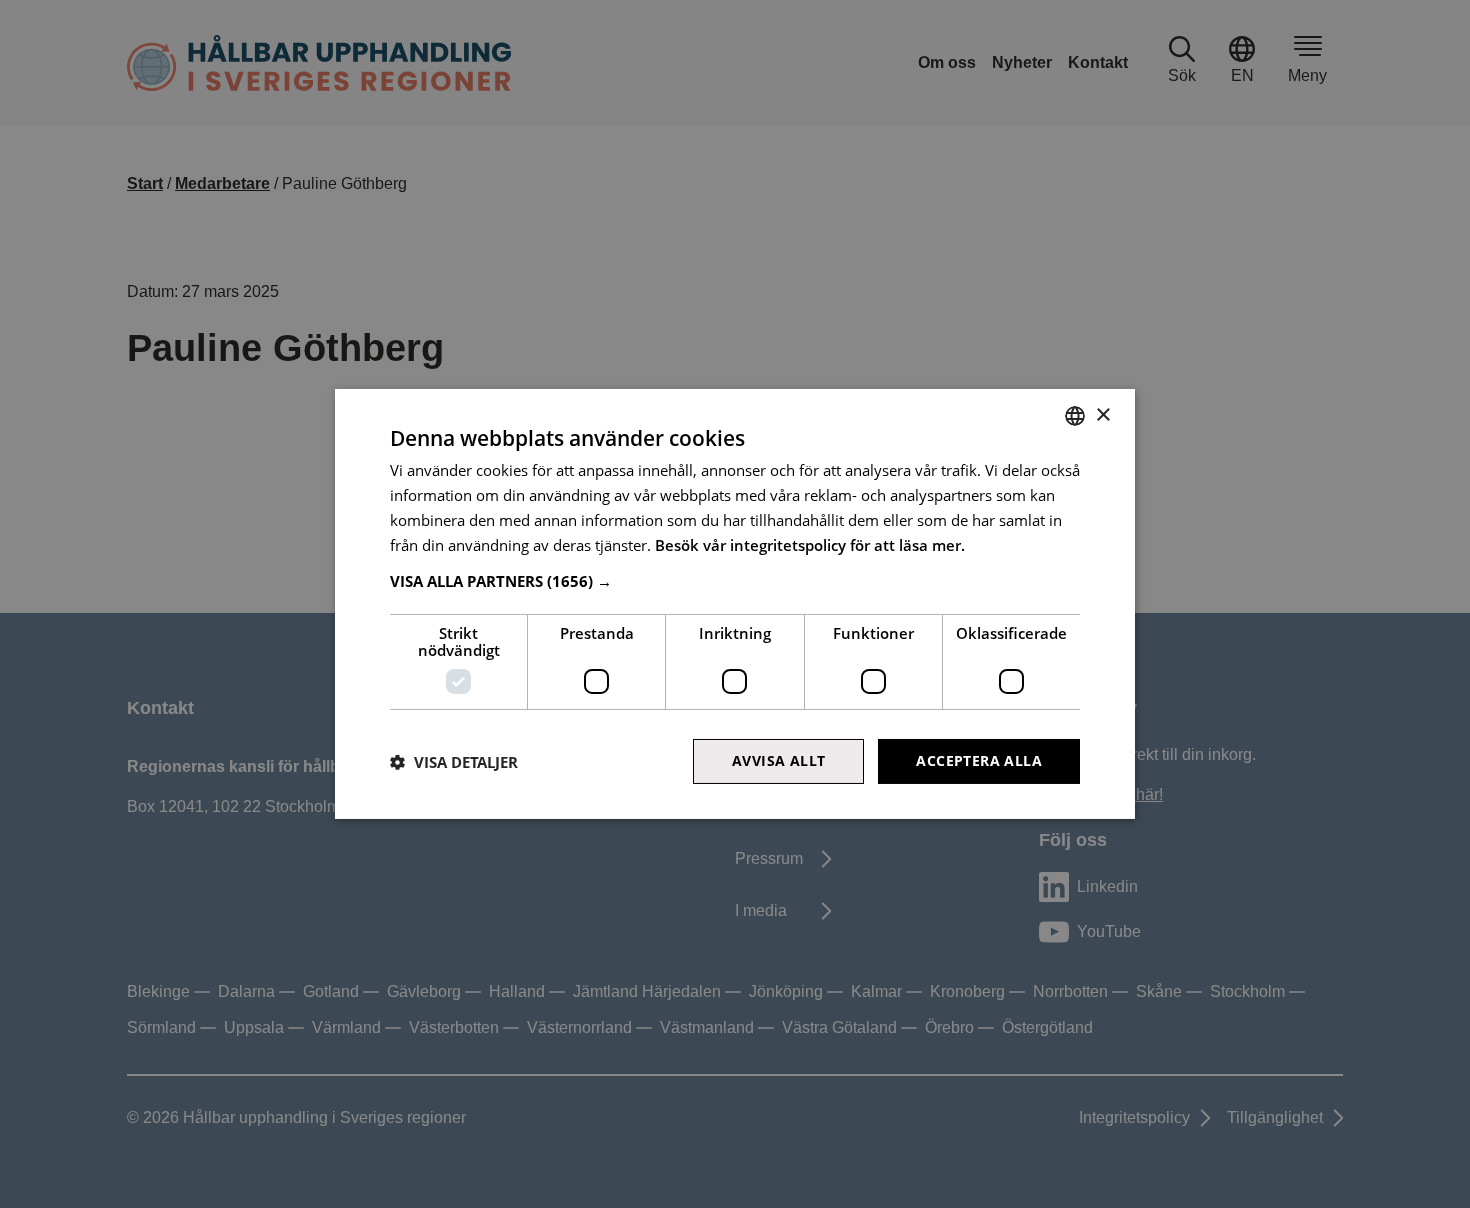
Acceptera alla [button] (979, 760)
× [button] (1102, 414)
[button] (735, 581)
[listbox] (1075, 416)
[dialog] (735, 604)
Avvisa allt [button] (778, 760)
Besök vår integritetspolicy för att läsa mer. (810, 545)
